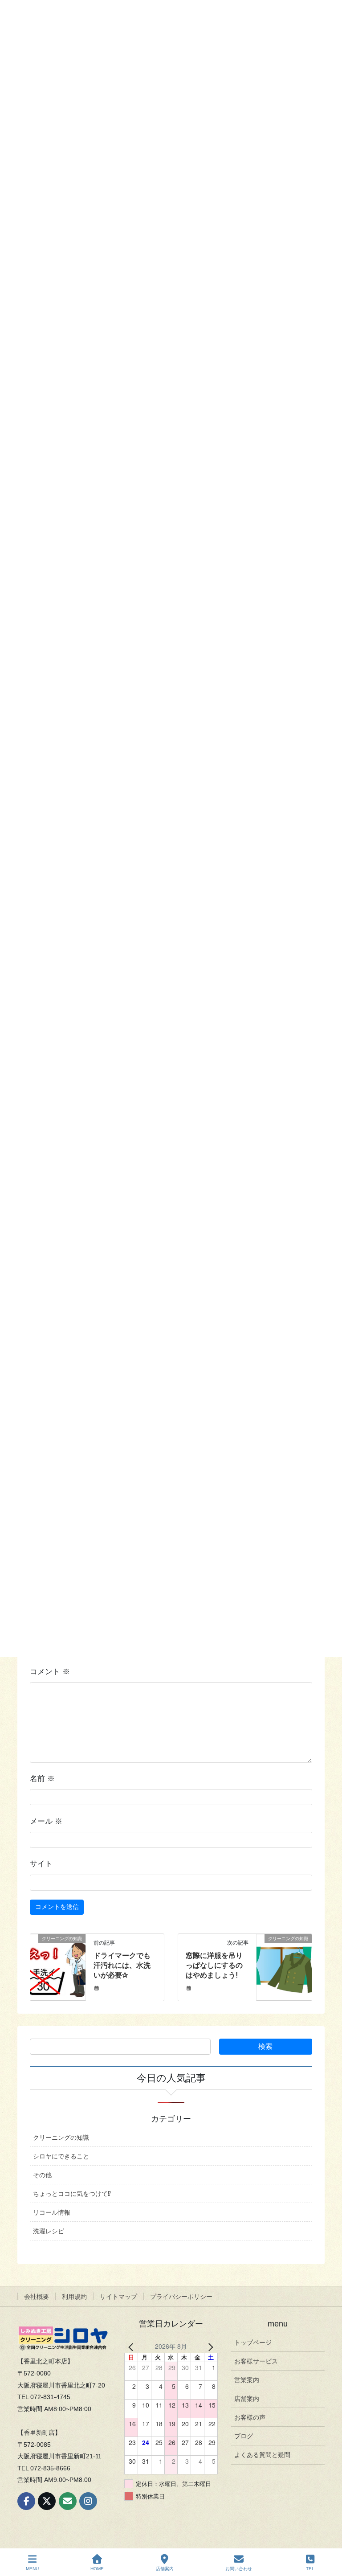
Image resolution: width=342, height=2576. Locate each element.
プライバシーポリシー (181, 2297)
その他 (42, 2175)
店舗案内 (247, 2399)
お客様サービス (256, 2361)
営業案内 (247, 2380)
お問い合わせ (239, 2569)
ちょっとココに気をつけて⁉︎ (72, 2194)
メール (46, 1821)
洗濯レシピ (49, 2231)
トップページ (253, 2343)
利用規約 (74, 2297)
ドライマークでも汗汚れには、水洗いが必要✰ (122, 1966)
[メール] (68, 2501)
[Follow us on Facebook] (26, 2501)
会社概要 (37, 2297)
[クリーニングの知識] (58, 1966)
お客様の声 (250, 2417)
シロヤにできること (61, 2156)
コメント (50, 1672)
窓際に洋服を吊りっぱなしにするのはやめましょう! (214, 1966)
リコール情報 (52, 2212)
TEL (310, 2569)
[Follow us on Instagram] (88, 2501)
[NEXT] (209, 2346)
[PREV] (133, 2346)
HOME (97, 2569)
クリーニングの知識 (61, 2138)
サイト (41, 1864)
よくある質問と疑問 (262, 2455)
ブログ (244, 2436)
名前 (42, 1779)
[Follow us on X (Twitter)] (47, 2501)
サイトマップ (118, 2297)
